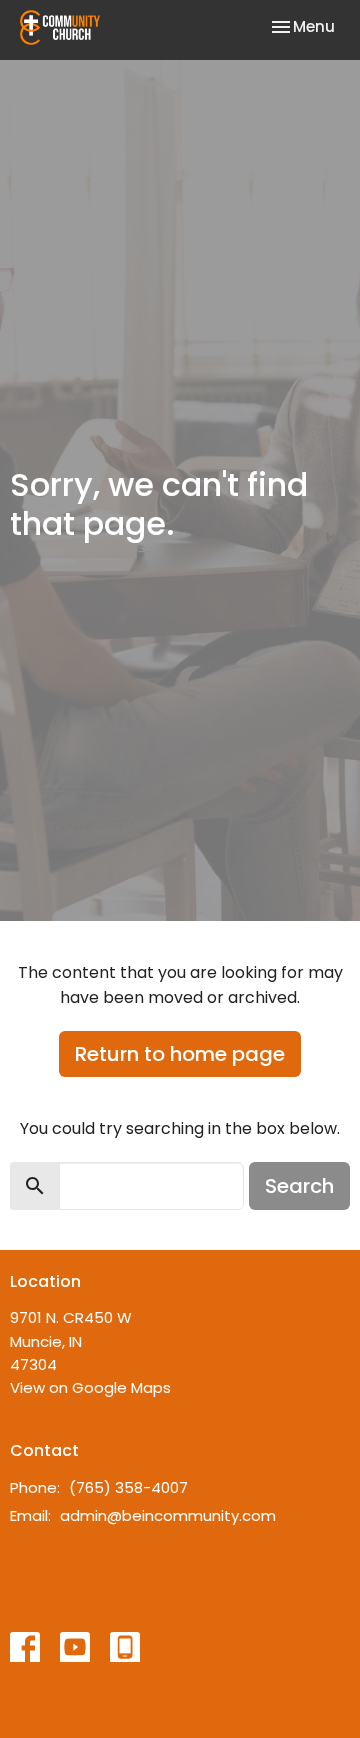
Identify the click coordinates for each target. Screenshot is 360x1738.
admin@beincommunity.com (168, 1515)
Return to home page (180, 1054)
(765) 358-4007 (128, 1487)
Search (299, 1186)
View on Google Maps (90, 1387)
